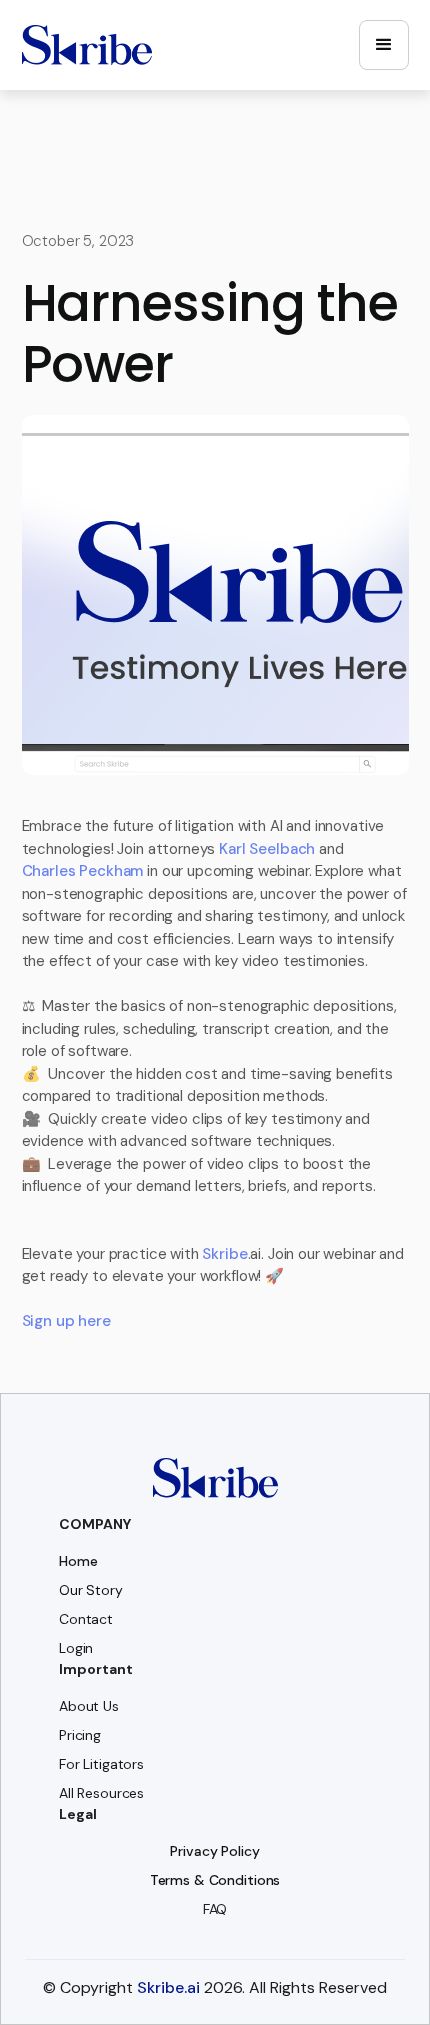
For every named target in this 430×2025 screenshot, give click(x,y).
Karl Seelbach (267, 849)
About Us (89, 1706)
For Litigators (101, 1764)
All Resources (101, 1793)
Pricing (80, 1735)
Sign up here (66, 1321)
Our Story (91, 1590)
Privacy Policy (214, 1851)
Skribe (224, 1254)
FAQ (215, 1909)
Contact (86, 1619)
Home (78, 1561)
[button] (384, 45)
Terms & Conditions (215, 1880)
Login (76, 1648)
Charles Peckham (83, 871)
